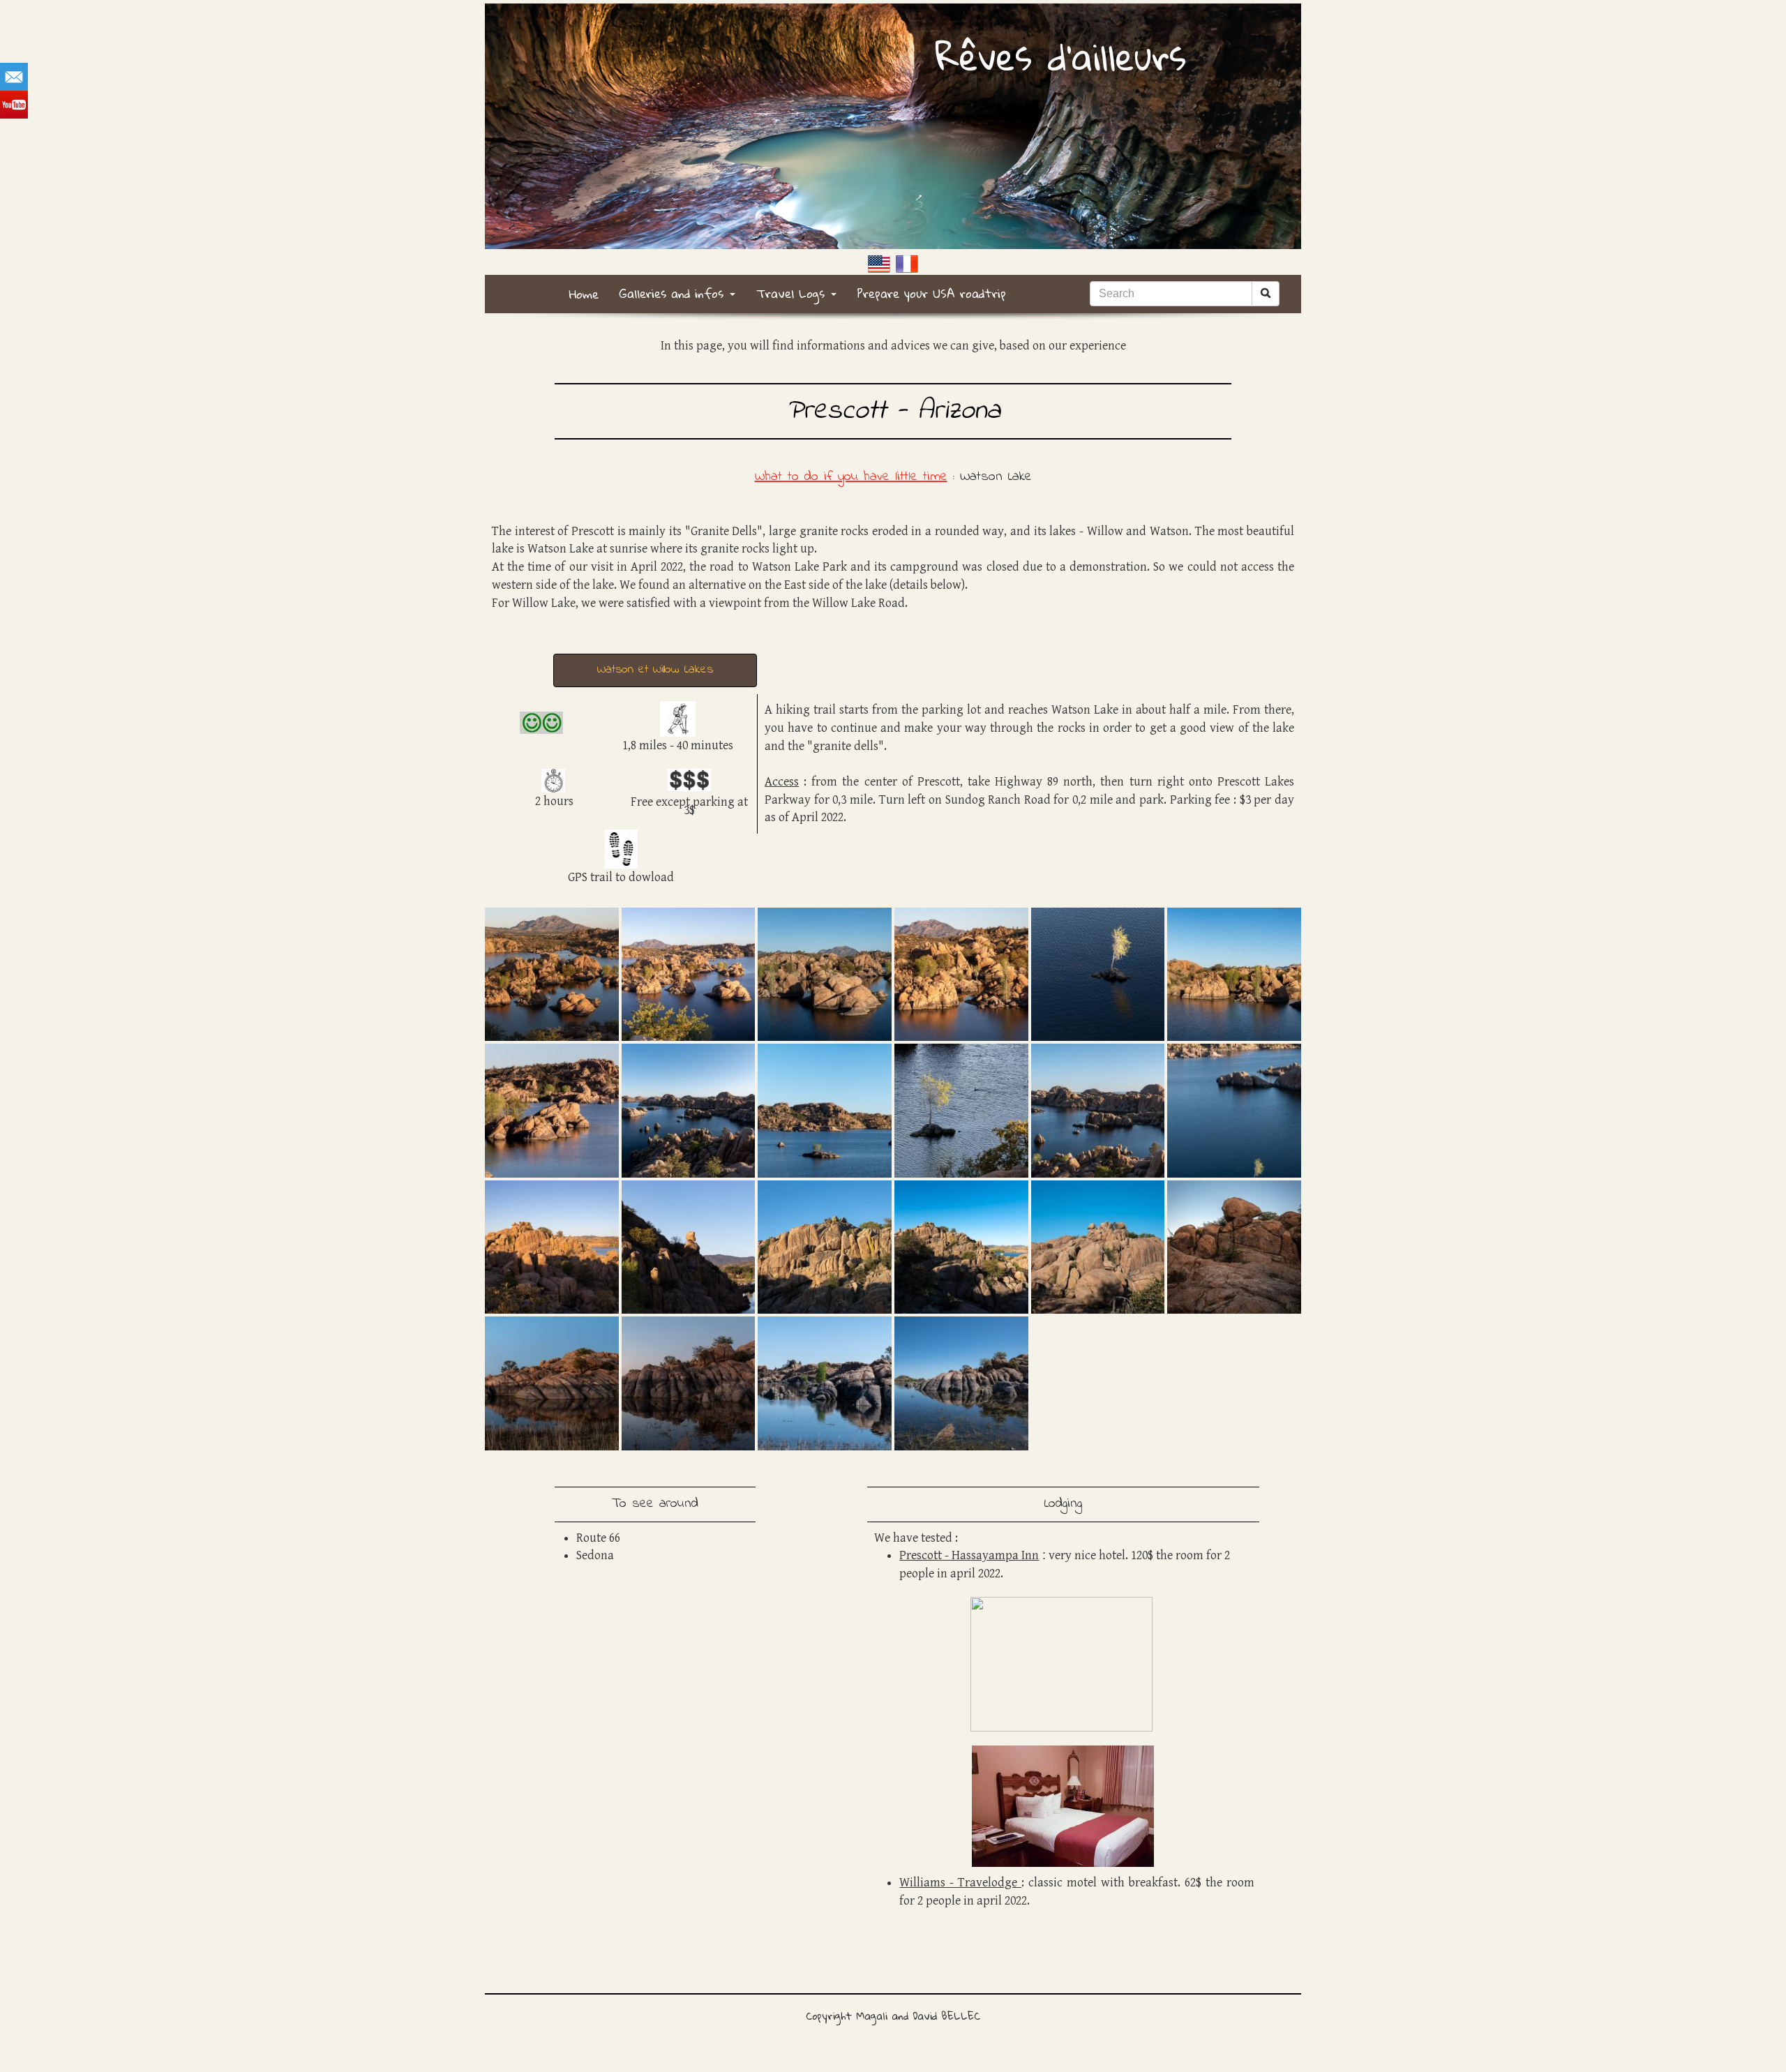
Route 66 (598, 1538)
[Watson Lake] (552, 973)
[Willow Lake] (552, 1383)
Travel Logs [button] (793, 293)
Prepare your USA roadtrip (932, 293)
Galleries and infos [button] (674, 293)
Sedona (595, 1555)
